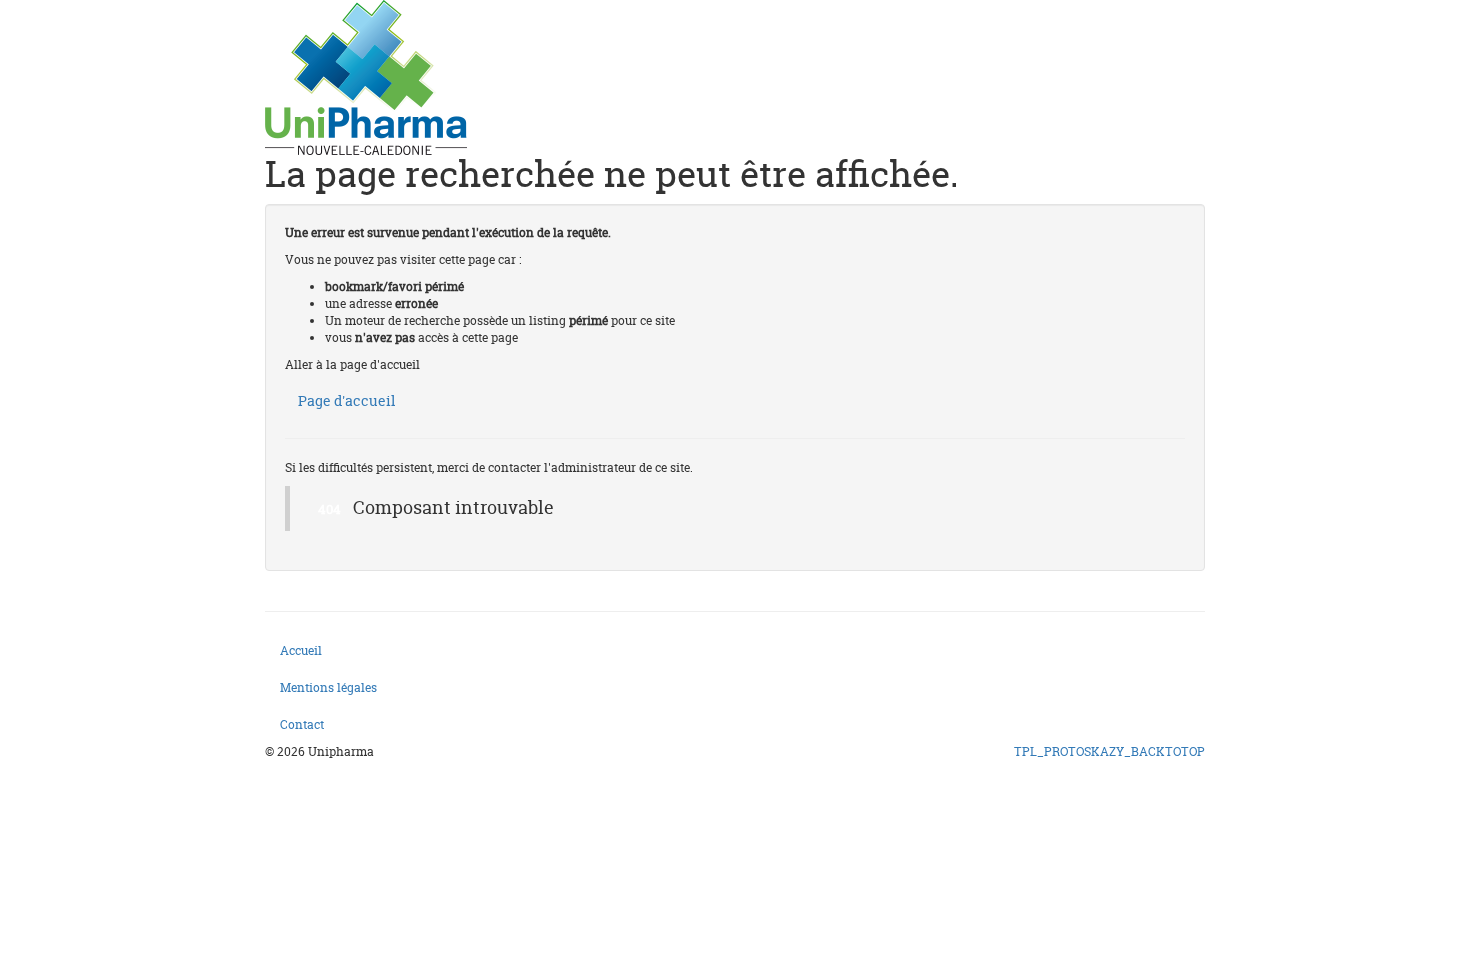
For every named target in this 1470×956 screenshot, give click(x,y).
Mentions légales (328, 687)
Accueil (301, 650)
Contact (302, 724)
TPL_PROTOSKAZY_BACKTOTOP (1109, 751)
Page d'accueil (346, 400)
